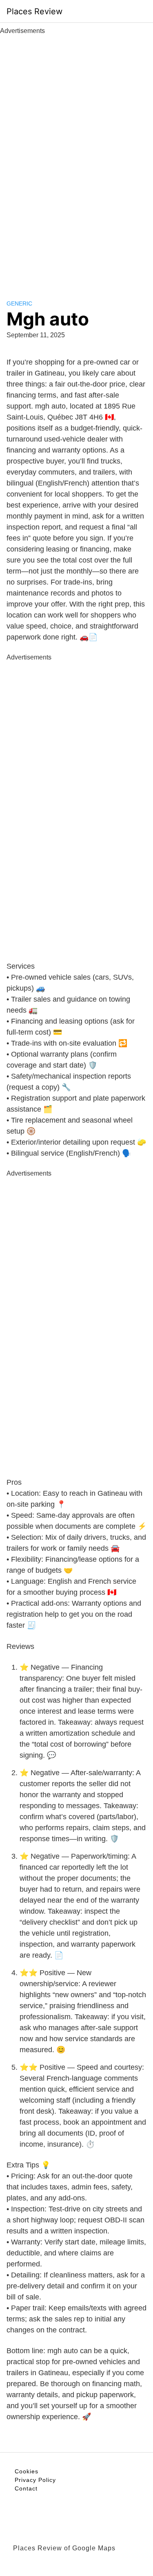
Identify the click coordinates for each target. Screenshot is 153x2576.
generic (19, 303)
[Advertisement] (77, 158)
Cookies (27, 2471)
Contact (26, 2488)
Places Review (34, 11)
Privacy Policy (35, 2480)
